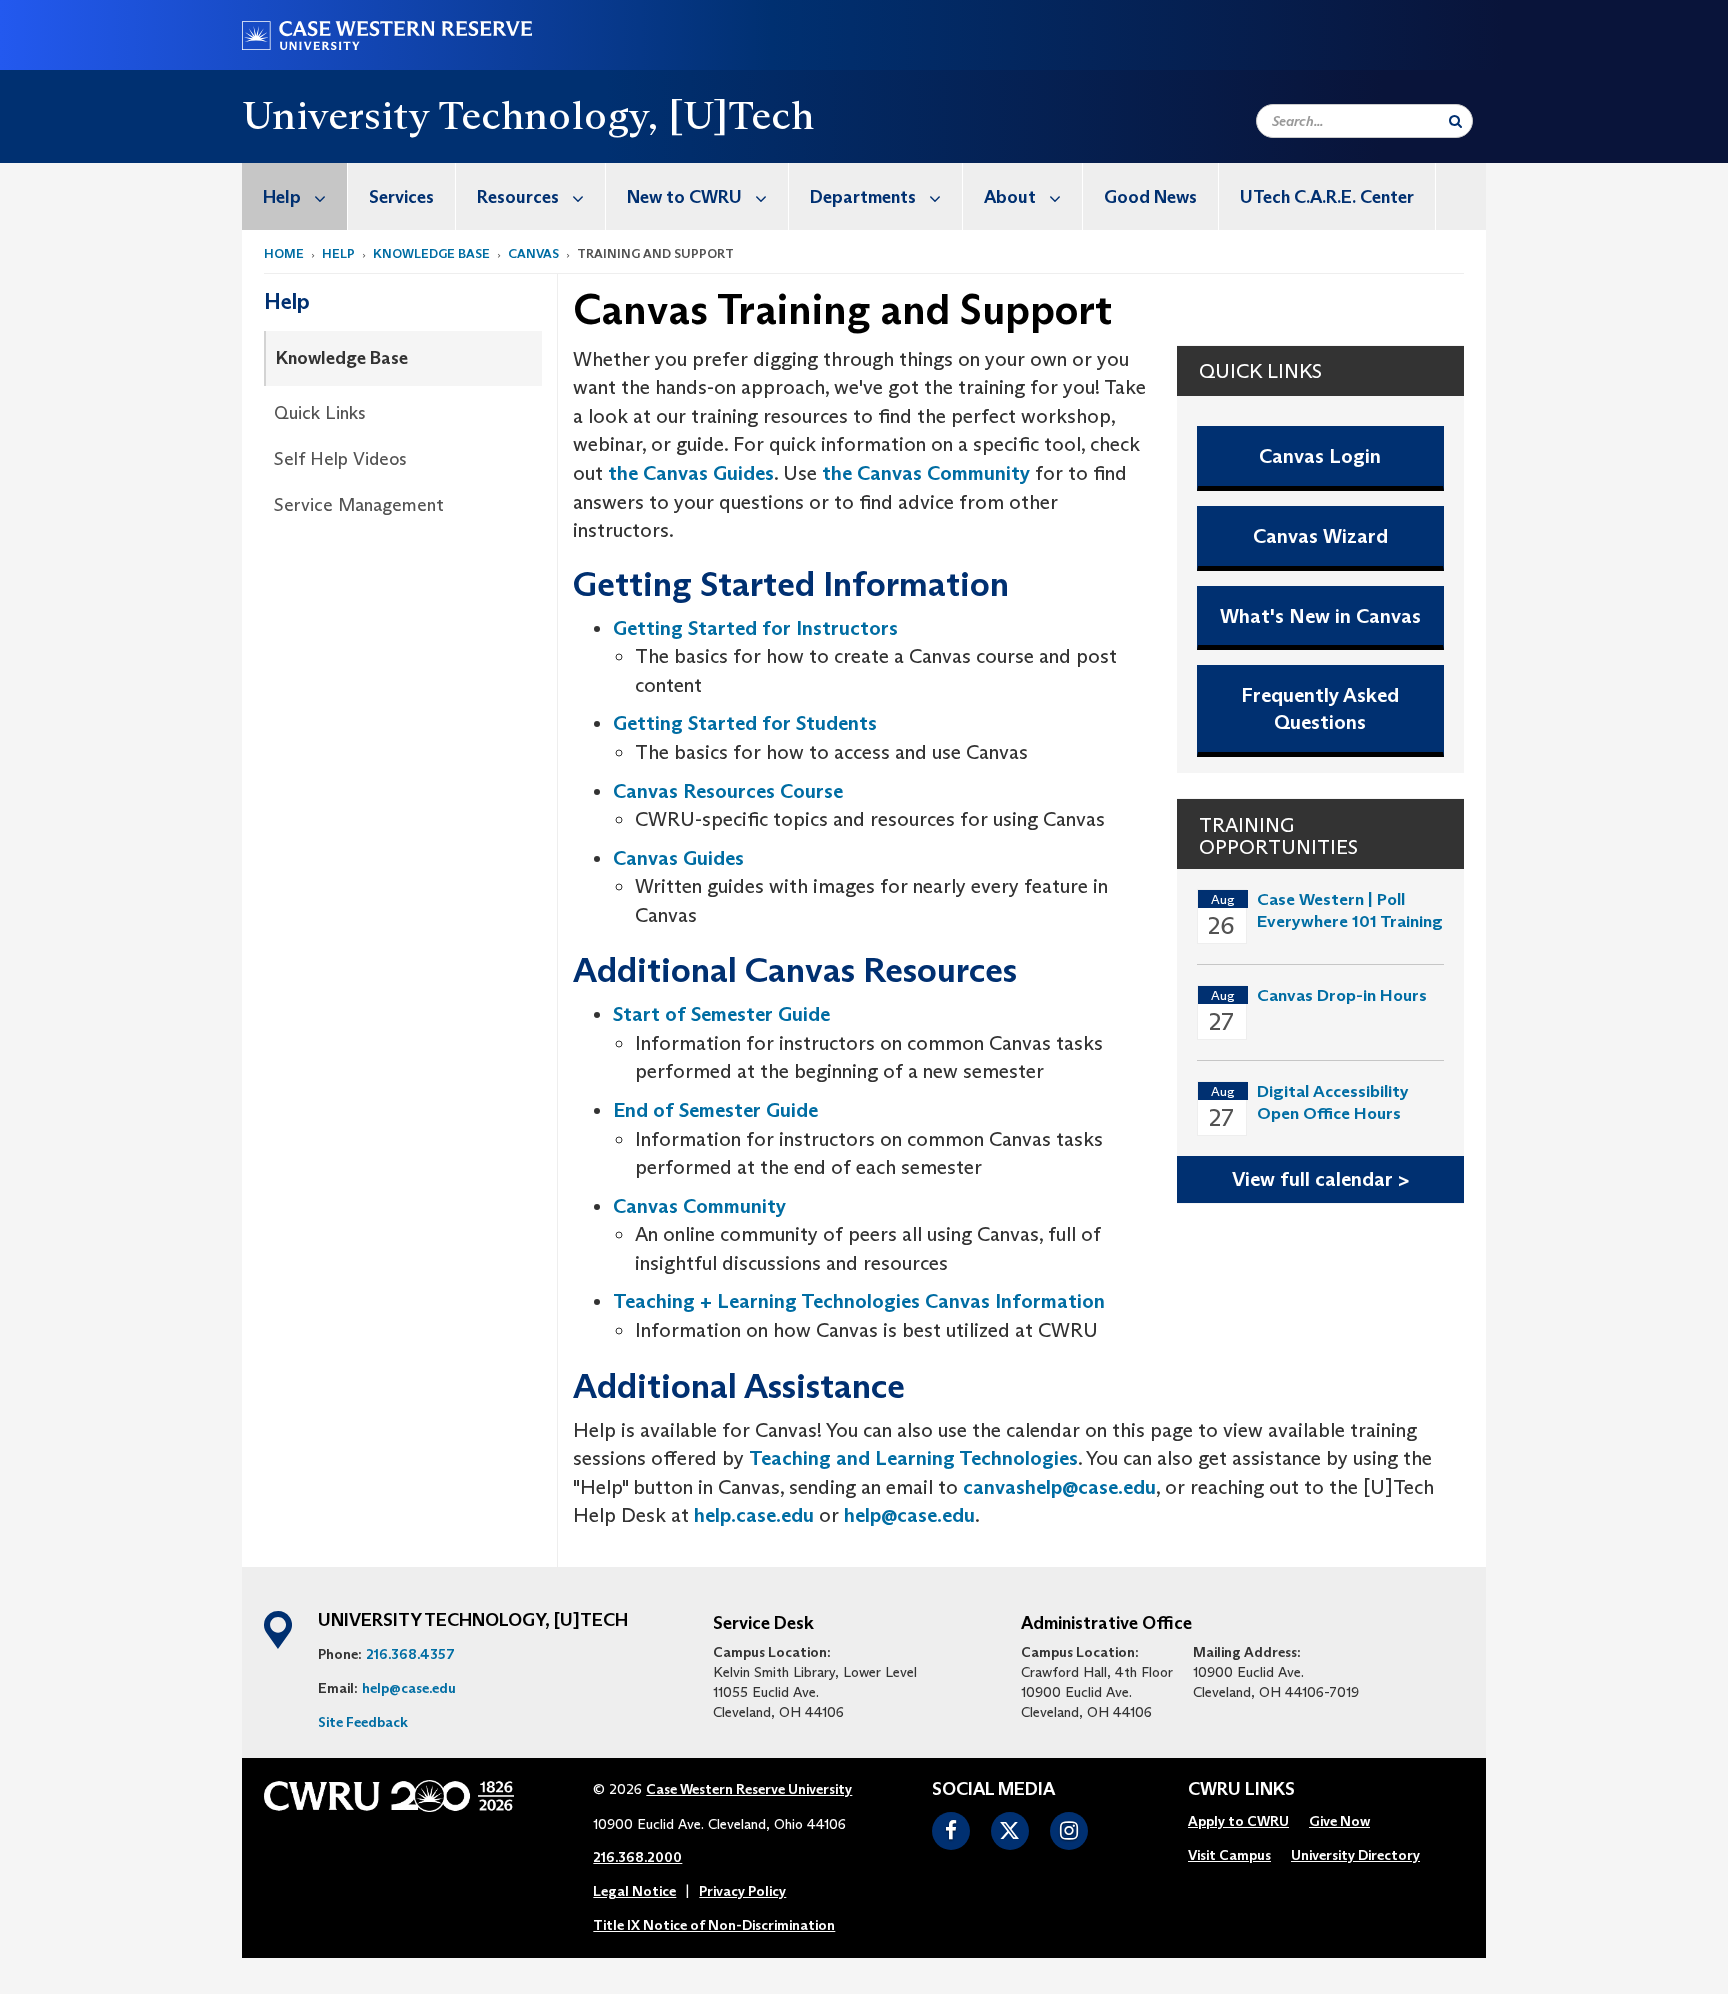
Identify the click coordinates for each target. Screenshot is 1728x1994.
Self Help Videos (340, 459)
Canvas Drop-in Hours (1342, 995)
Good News (1150, 197)
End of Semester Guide (715, 1110)
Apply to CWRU (1238, 1821)
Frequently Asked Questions (1320, 708)
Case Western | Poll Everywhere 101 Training (1350, 910)
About (1010, 197)
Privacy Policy (742, 1891)
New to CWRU (684, 197)
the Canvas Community (926, 473)
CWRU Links (1241, 1790)
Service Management (359, 505)
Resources (518, 197)
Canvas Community (699, 1206)
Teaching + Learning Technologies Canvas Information (859, 1301)
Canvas (533, 253)
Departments (863, 197)
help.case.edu (754, 1515)
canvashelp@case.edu (1059, 1487)
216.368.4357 (410, 1654)
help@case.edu (909, 1515)
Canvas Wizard (1320, 536)
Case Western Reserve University (749, 1789)
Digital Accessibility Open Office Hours (1333, 1102)
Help (282, 197)
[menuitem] (295, 196)
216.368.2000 (637, 1857)
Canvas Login (1320, 456)
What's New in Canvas (1320, 616)
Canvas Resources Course (728, 791)
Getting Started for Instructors (755, 628)
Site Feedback (363, 1722)
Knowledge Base (431, 253)
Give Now (1339, 1821)
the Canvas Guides (691, 473)
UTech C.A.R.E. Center (1327, 197)
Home (284, 253)
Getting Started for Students (745, 723)
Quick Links (320, 413)
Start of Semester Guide (721, 1014)
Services (401, 197)
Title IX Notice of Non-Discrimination (714, 1925)
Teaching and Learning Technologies (913, 1458)
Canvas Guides (678, 858)
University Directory (1355, 1855)
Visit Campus (1229, 1855)
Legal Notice (634, 1891)
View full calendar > (1320, 1179)
